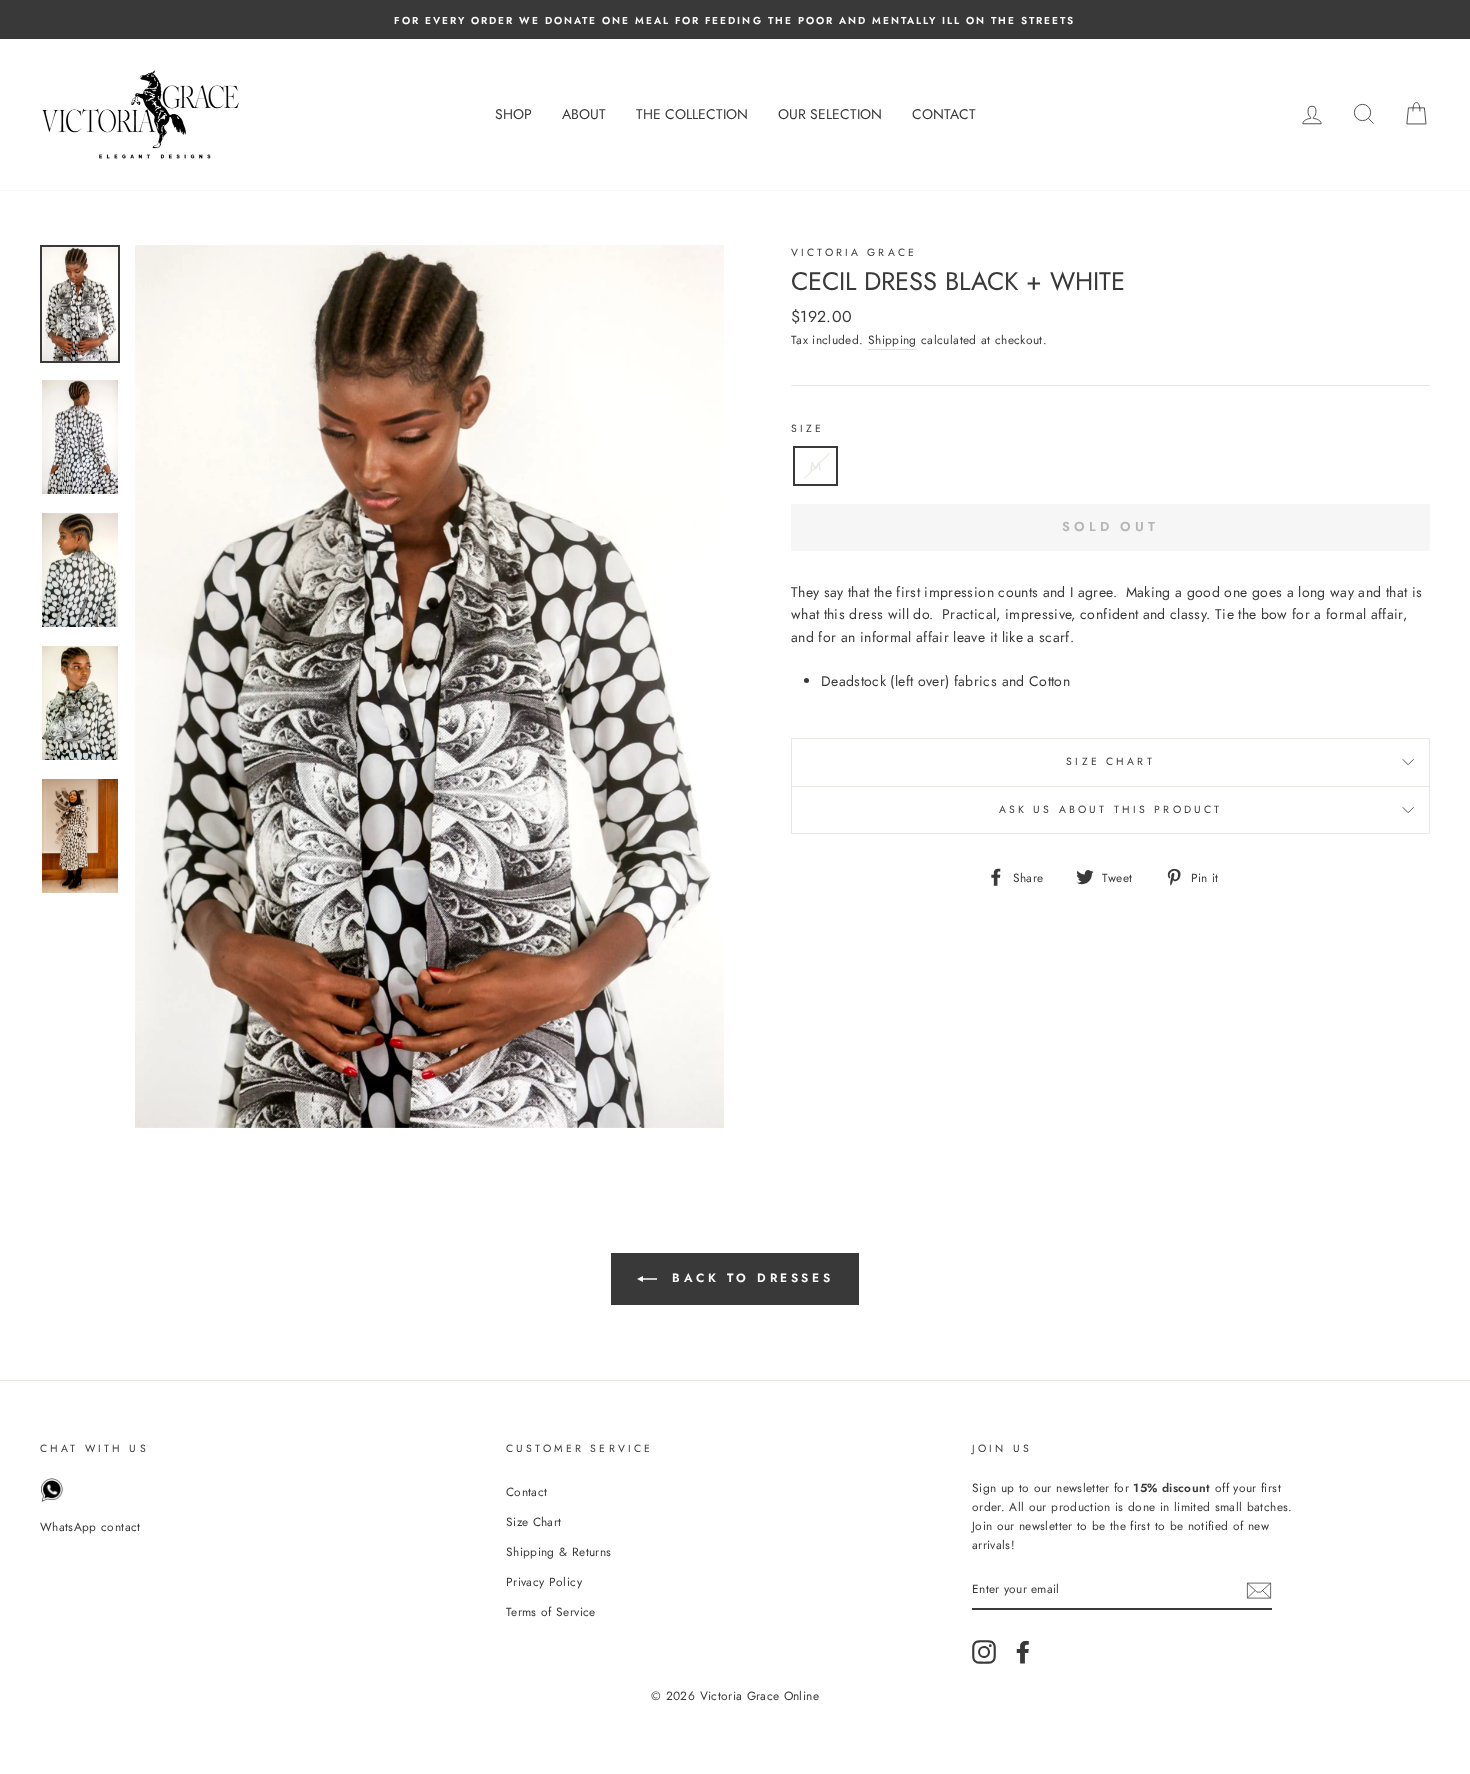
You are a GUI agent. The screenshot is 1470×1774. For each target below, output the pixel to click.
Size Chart (1110, 761)
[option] (735, 19)
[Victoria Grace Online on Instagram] (984, 1652)
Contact (944, 114)
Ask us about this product (1111, 809)
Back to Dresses (749, 1278)
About (584, 114)
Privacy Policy (544, 1581)
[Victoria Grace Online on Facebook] (1023, 1652)
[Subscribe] (1259, 1590)
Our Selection (830, 114)
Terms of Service (551, 1611)
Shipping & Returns (558, 1551)
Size (808, 428)
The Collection (692, 114)
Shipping (892, 339)
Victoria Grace (854, 252)
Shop (513, 114)
